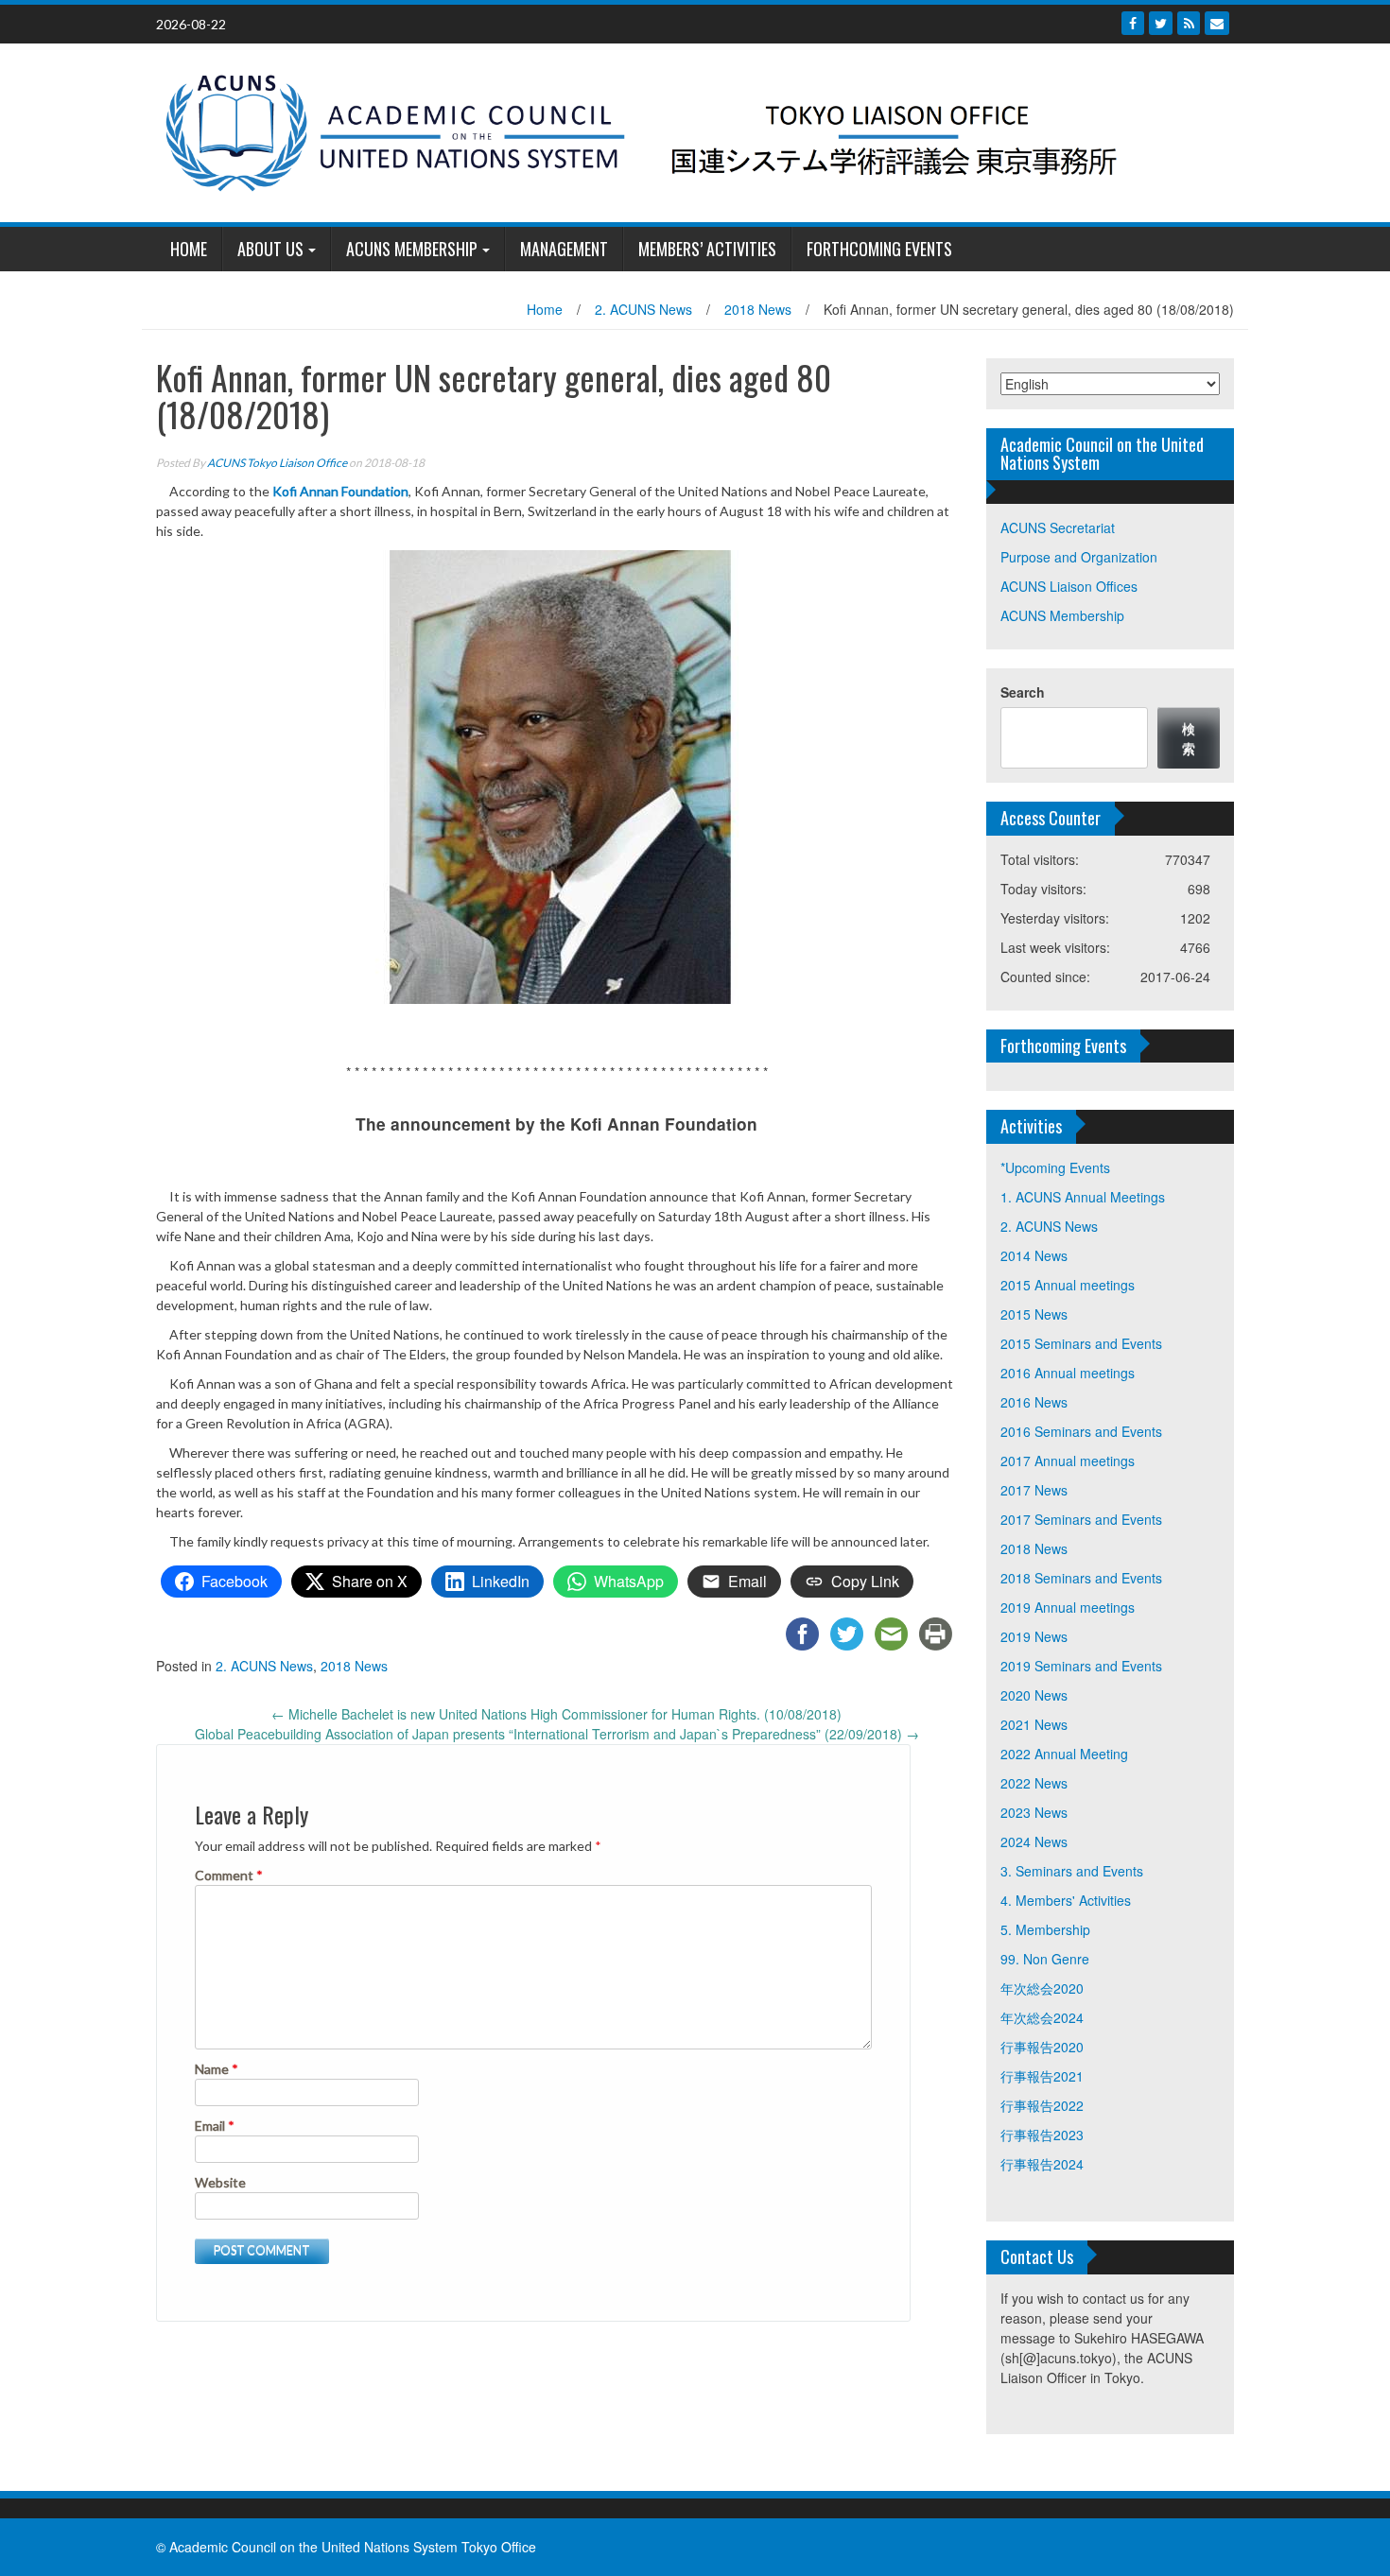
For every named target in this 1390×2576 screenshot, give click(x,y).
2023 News (1034, 1812)
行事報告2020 (1042, 2047)
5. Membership (1045, 1929)
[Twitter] (1161, 23)
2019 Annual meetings (1068, 1607)
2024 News (1034, 1841)
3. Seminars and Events (1072, 1871)
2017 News (1034, 1490)
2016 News (1034, 1402)
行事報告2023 (1042, 2135)
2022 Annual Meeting (1064, 1754)
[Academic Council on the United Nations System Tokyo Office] (688, 130)
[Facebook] (1133, 23)
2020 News (1034, 1695)
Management (564, 249)
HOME (189, 249)
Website (220, 2182)
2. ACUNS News (643, 309)
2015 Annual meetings (1068, 1285)
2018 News (758, 309)
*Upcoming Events (1055, 1167)
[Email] (1217, 23)
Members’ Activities (707, 249)
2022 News (1034, 1783)
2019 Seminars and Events (1081, 1666)
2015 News (1034, 1314)
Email (215, 2126)
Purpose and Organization (1079, 557)
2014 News (1034, 1255)
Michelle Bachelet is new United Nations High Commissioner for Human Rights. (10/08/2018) (556, 1714)
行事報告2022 (1042, 2105)
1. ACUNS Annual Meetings (1083, 1197)
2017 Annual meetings (1068, 1461)
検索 (1189, 738)
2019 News (1034, 1636)
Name (217, 2069)
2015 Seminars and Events (1081, 1343)
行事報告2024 (1042, 2164)
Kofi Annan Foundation (340, 491)
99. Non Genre (1045, 1959)
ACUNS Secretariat (1058, 527)
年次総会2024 (1042, 2017)
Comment (229, 1875)
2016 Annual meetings (1068, 1373)
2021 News (1034, 1724)
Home (545, 309)
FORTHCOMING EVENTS (879, 249)
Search (1023, 692)
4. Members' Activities (1066, 1900)
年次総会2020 (1042, 1988)
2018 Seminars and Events (1081, 1578)
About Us (270, 249)
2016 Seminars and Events (1081, 1431)
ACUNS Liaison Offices (1069, 586)
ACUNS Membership (412, 249)
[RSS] (1189, 23)
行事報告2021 (1042, 2076)
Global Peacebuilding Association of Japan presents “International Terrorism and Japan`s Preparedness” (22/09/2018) (557, 1734)
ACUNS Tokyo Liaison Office (277, 463)
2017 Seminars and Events (1081, 1519)
